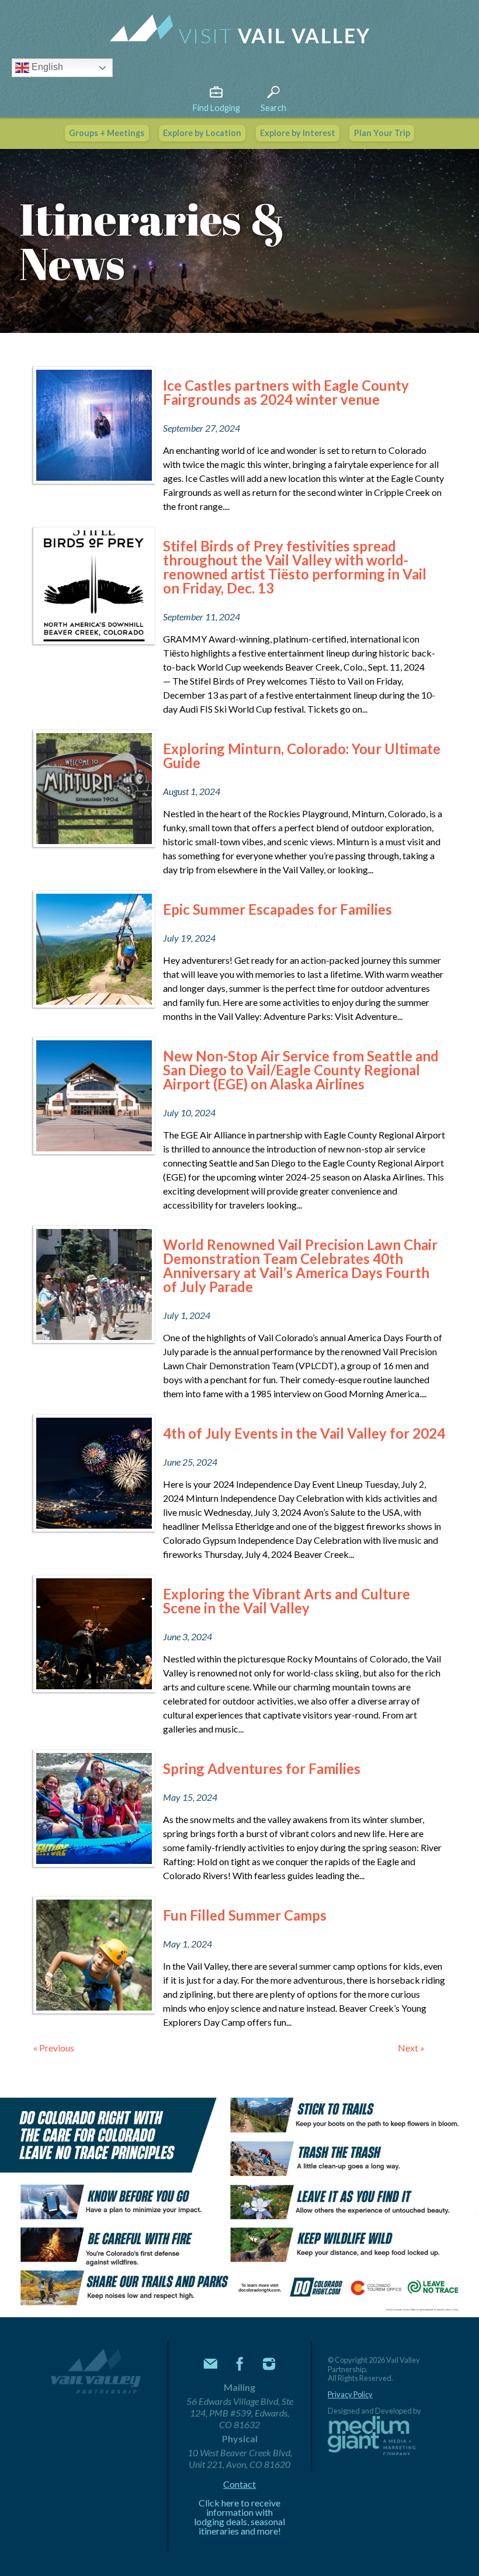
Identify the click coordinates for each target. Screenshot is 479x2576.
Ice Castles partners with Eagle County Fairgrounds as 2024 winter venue (286, 392)
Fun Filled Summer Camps (245, 1915)
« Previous (54, 2048)
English (46, 67)
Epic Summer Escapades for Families (277, 909)
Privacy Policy (350, 2395)
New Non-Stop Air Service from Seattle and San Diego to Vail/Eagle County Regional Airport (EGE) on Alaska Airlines (301, 1070)
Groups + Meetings (107, 133)
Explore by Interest (298, 133)
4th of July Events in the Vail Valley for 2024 (304, 1433)
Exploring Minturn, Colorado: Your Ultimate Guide (302, 756)
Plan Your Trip (382, 133)
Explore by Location (202, 133)
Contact (239, 2484)
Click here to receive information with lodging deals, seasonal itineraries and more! (239, 2517)
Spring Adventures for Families (262, 1768)
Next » (411, 2048)
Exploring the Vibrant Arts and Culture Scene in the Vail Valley (287, 1601)
